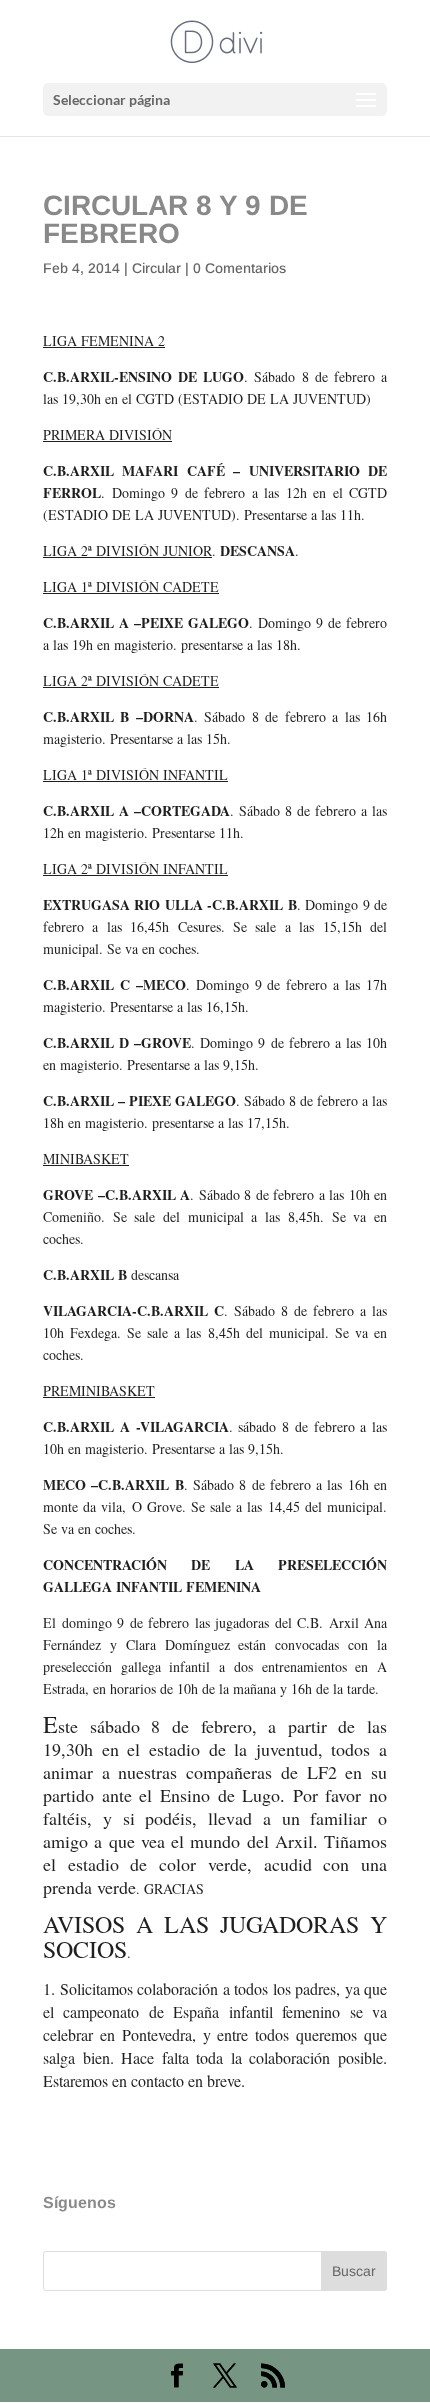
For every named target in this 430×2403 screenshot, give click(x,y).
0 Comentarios (239, 268)
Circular (156, 268)
